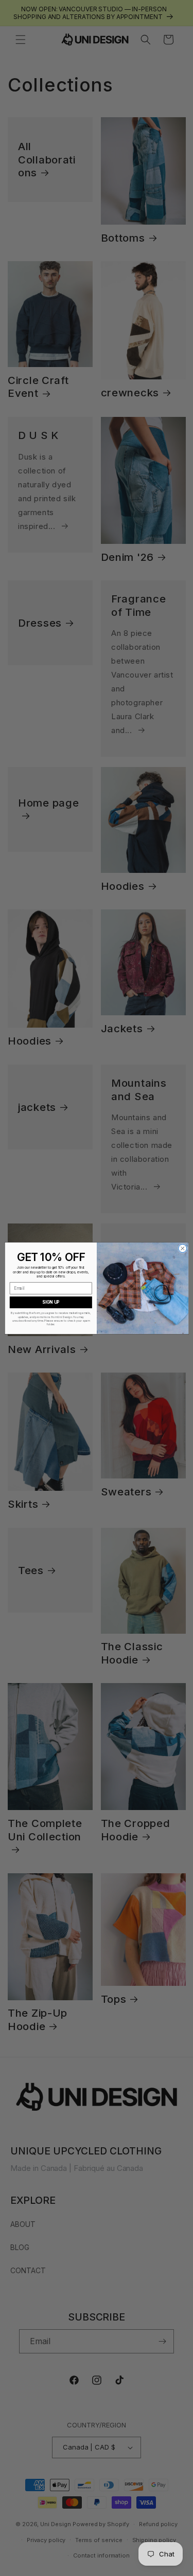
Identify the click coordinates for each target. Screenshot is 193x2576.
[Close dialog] (182, 1248)
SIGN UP (51, 1302)
